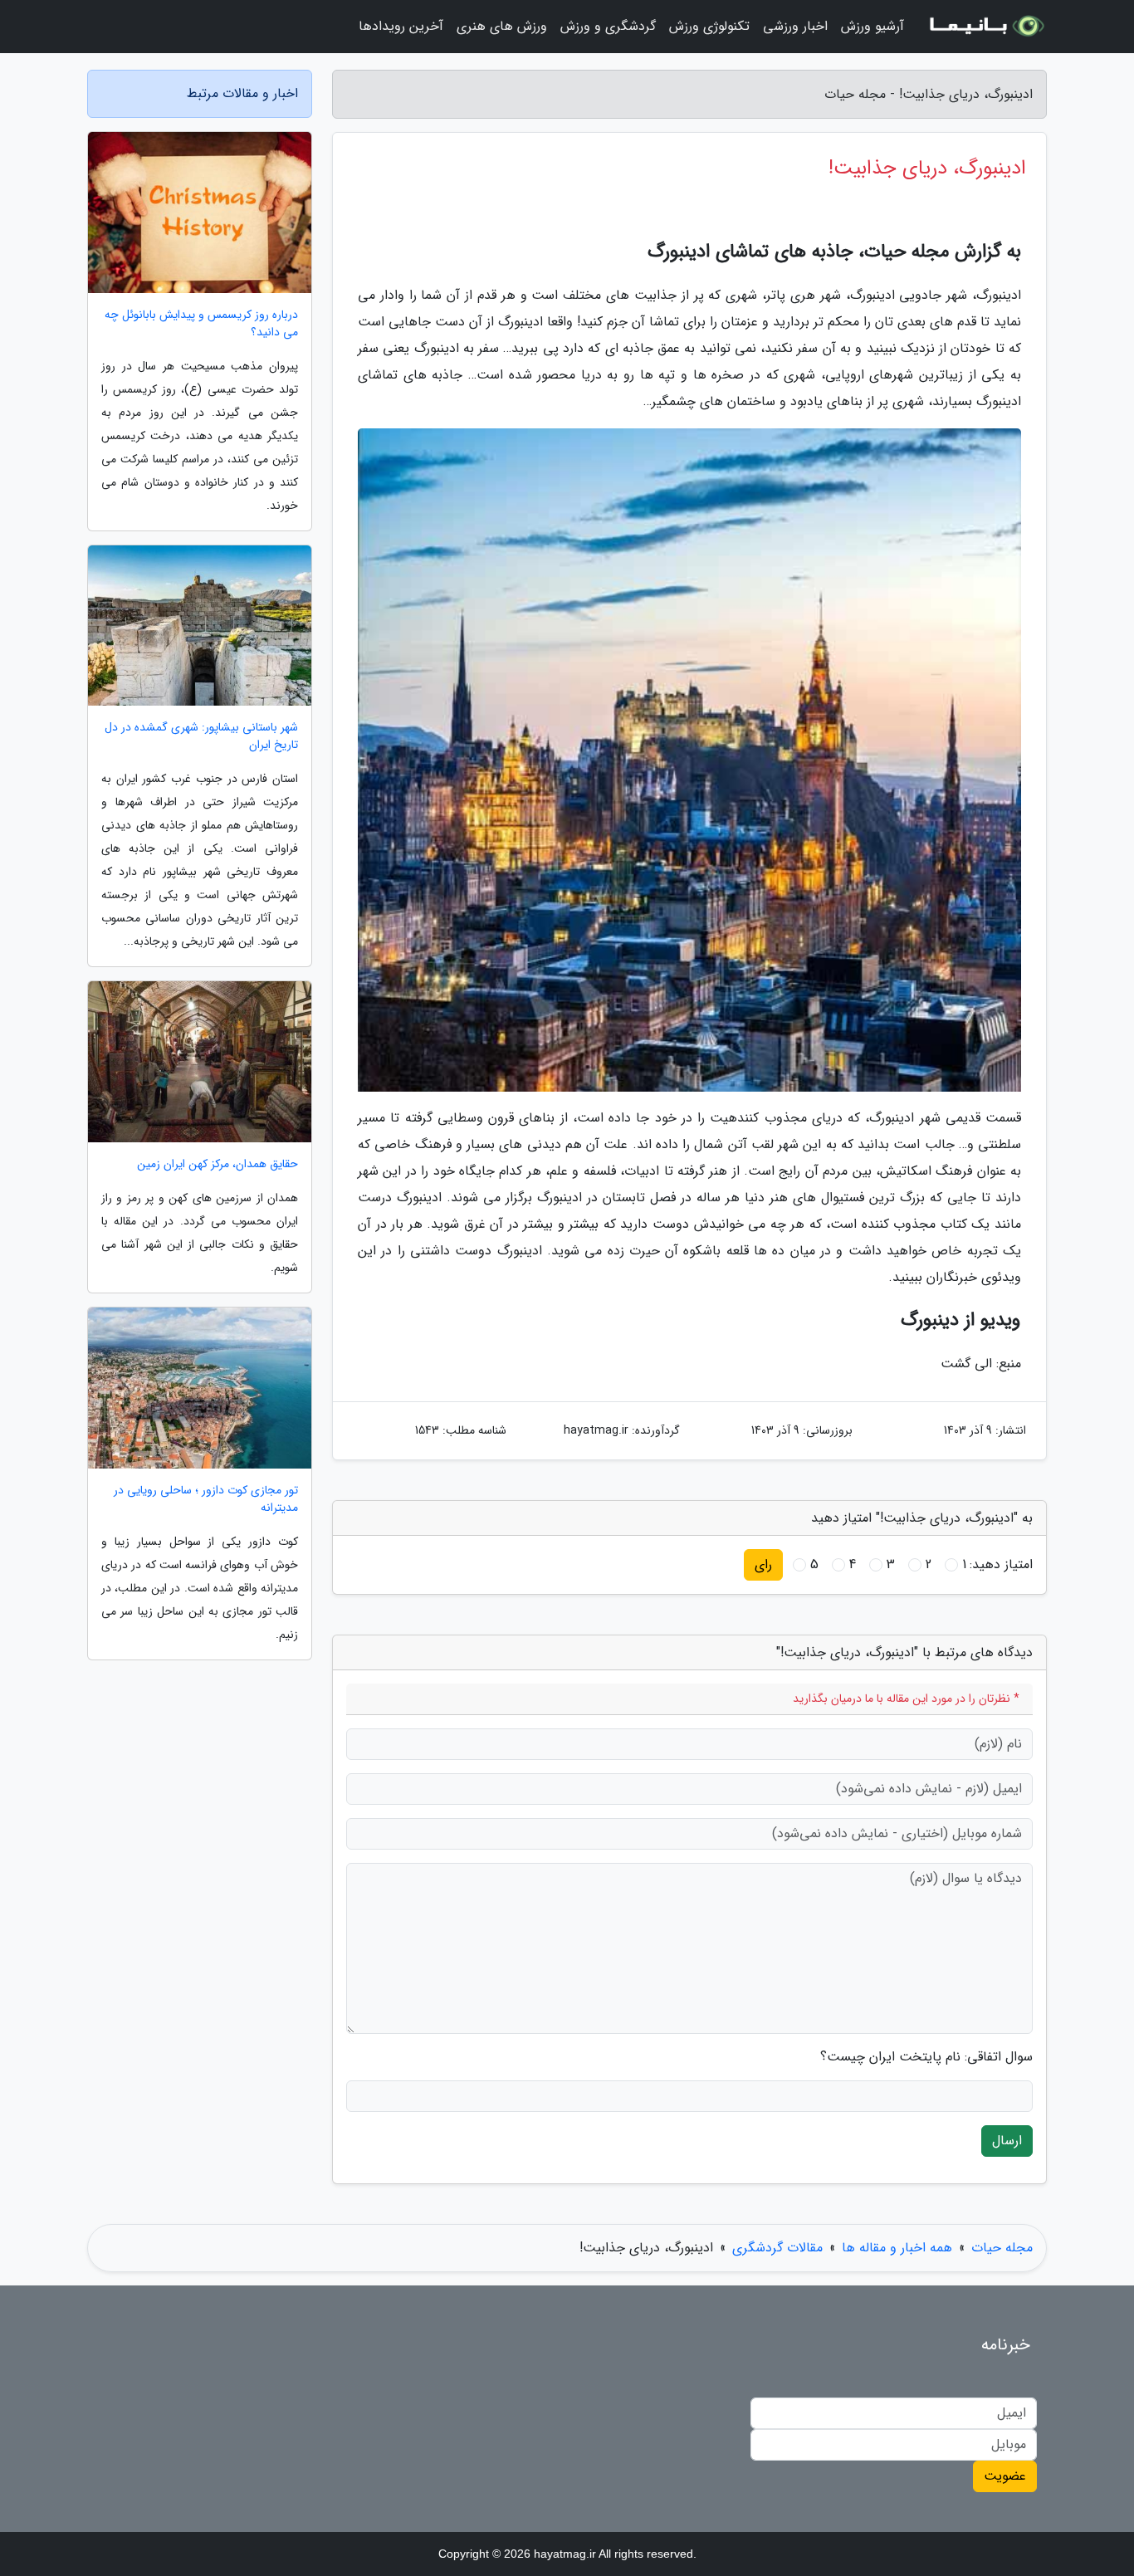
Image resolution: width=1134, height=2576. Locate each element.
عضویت (1005, 2476)
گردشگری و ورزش (608, 26)
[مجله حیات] (985, 27)
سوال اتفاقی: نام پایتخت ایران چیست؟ (926, 2057)
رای (763, 1564)
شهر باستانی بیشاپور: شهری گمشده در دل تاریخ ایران (201, 736)
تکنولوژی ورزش (709, 26)
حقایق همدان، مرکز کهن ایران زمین (218, 1164)
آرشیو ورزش (872, 26)
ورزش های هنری (502, 26)
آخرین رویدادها (401, 26)
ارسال (1007, 2141)
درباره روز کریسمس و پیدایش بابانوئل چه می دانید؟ (201, 324)
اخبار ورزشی (795, 26)
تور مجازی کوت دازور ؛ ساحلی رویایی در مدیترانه (206, 1499)
